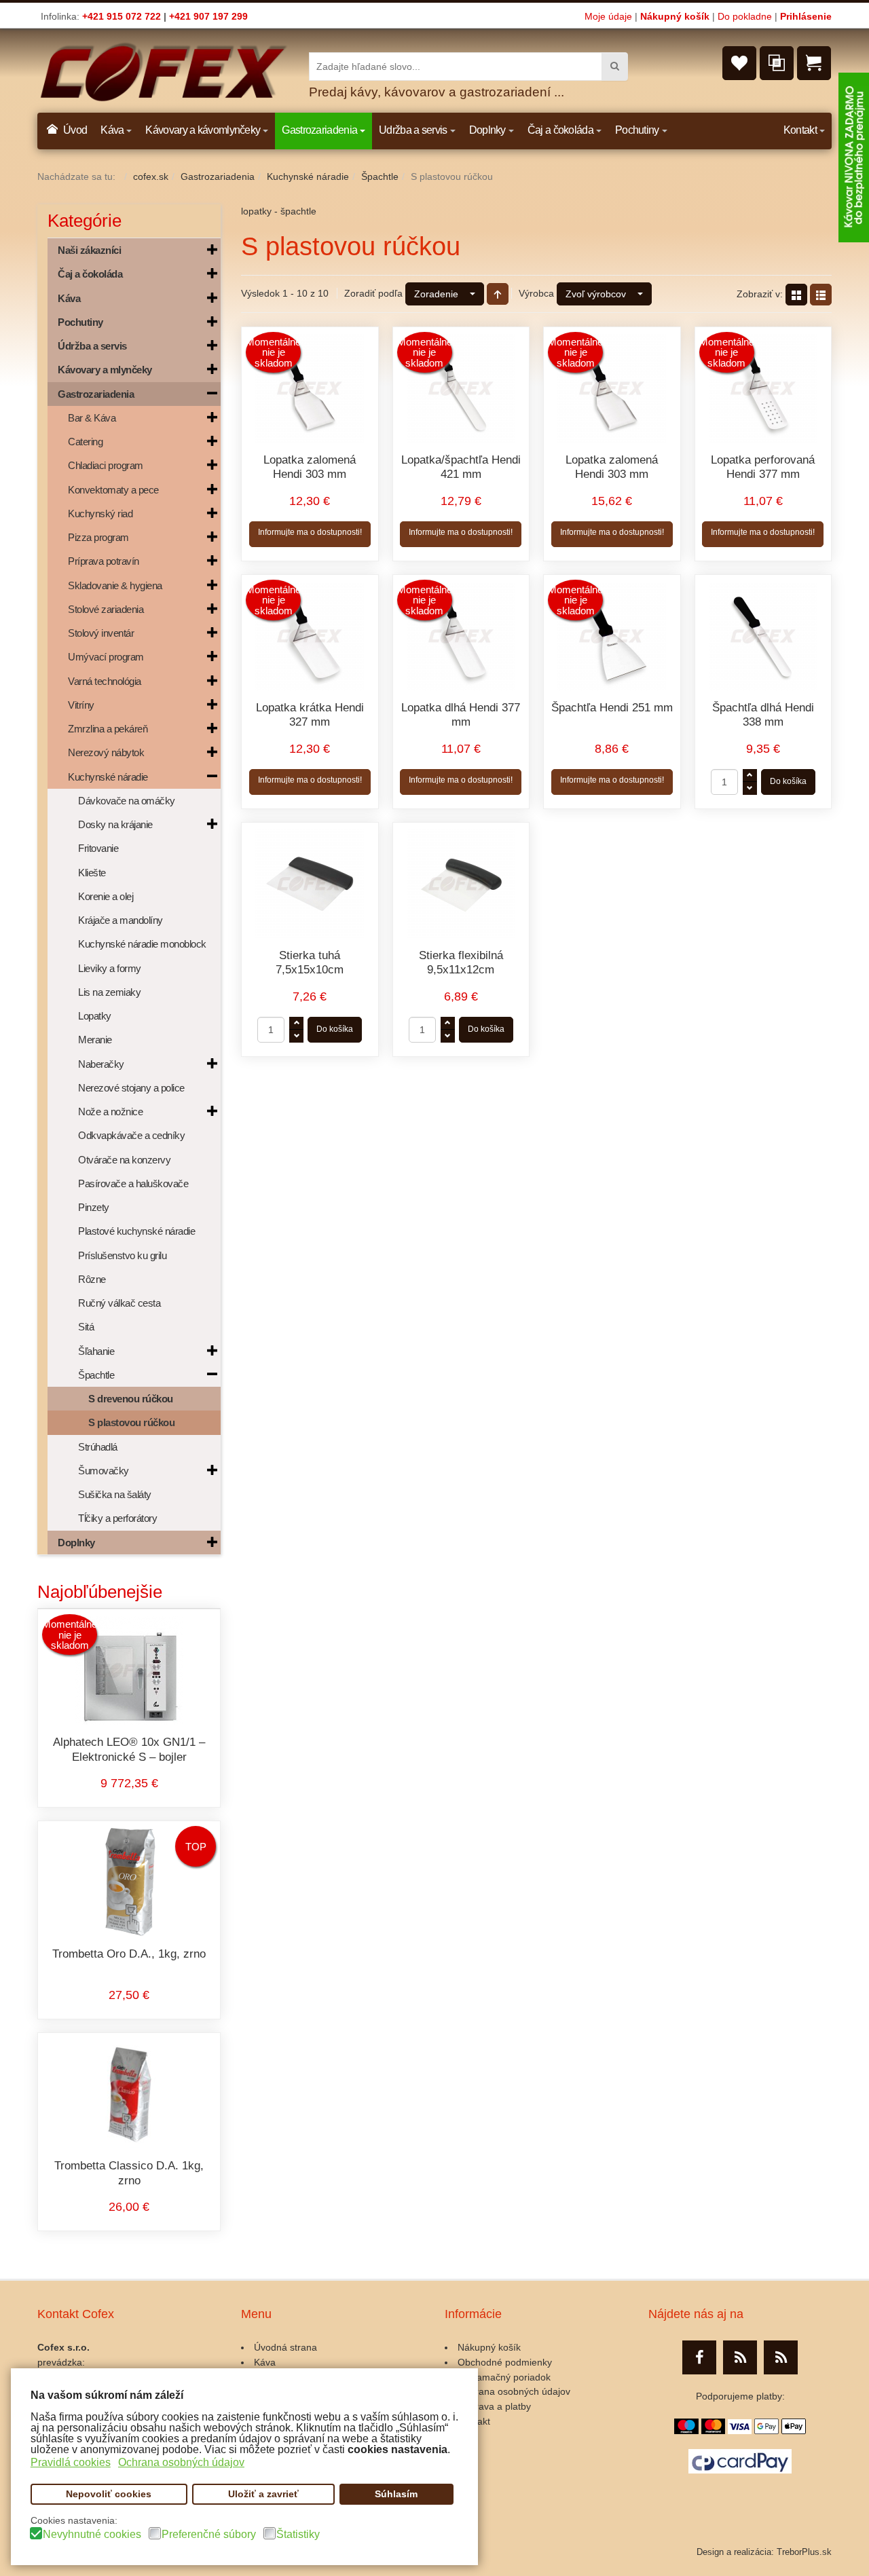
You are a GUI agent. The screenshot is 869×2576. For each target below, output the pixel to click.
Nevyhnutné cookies (92, 2535)
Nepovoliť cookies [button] (109, 2494)
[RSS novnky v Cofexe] (781, 2357)
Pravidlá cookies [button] (71, 2462)
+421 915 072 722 (122, 16)
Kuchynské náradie (308, 176)
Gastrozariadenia (218, 176)
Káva (265, 2362)
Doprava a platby (494, 2406)
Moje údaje (608, 16)
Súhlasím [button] (396, 2494)
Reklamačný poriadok (504, 2377)
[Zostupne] (498, 294)
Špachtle (380, 176)
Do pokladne (745, 16)
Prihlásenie (806, 16)
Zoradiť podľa (373, 293)
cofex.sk (151, 176)
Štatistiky (298, 2535)
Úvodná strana (285, 2347)
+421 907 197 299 (208, 16)
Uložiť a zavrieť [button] (263, 2494)
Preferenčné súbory (209, 2535)
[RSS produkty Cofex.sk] (740, 2357)
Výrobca (536, 293)
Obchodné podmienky (505, 2362)
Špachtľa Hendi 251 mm (612, 708)
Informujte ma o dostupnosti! (310, 532)
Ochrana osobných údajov (514, 2391)
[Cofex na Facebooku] (699, 2357)
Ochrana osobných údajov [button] (181, 2462)
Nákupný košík (675, 16)
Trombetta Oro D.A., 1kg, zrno (129, 1954)
